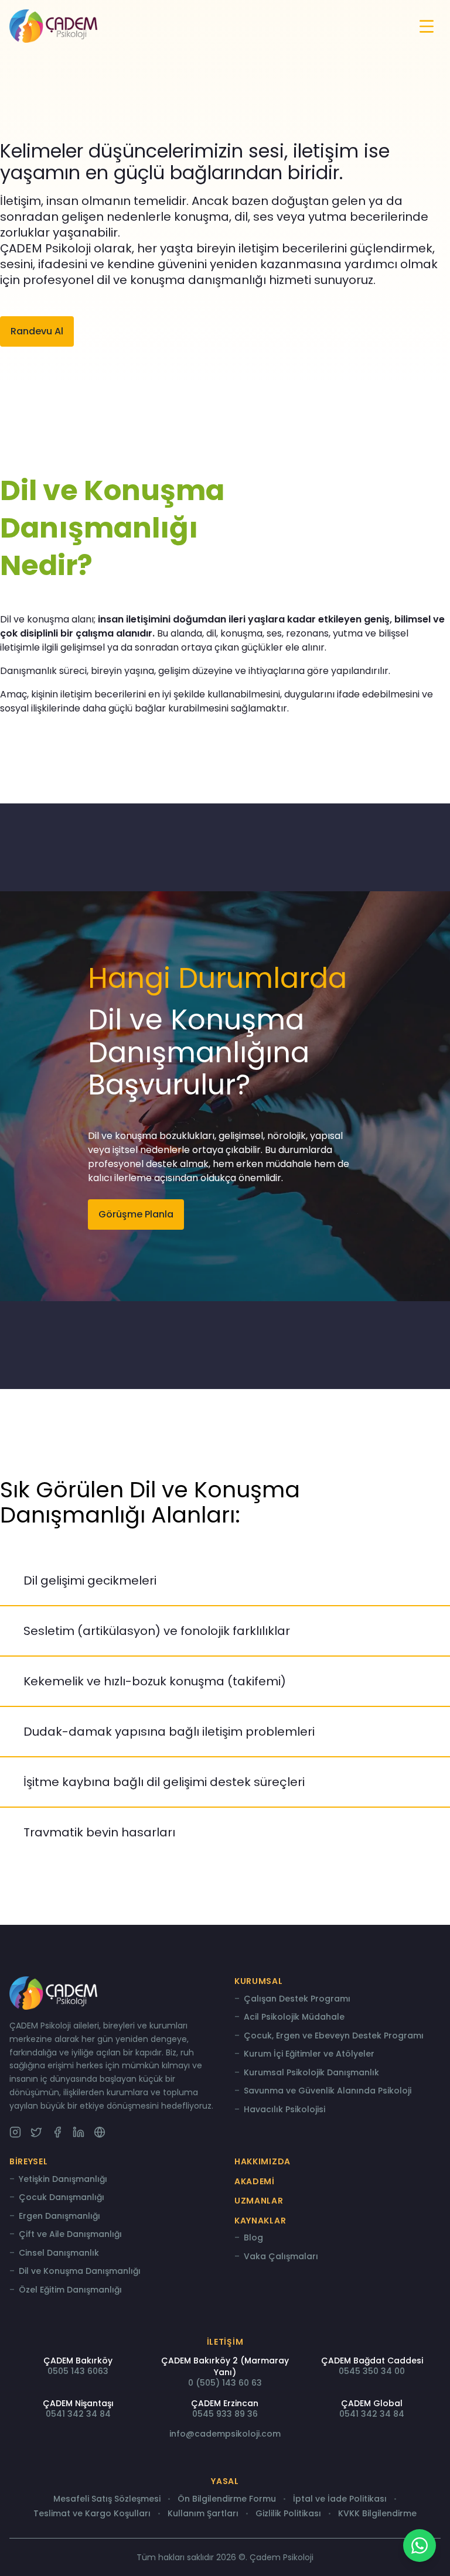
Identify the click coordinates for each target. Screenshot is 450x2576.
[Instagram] (15, 2132)
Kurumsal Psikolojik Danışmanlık (311, 2073)
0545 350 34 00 (372, 2371)
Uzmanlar (259, 2201)
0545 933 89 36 (225, 2414)
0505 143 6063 (78, 2371)
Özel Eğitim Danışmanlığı (70, 2290)
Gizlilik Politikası (288, 2514)
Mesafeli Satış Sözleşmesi (107, 2499)
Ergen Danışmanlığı (59, 2216)
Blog (253, 2238)
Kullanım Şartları (203, 2514)
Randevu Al (37, 331)
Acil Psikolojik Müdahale (294, 2017)
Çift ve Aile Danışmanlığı (70, 2235)
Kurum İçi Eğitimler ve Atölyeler (309, 2054)
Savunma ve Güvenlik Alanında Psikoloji (328, 2091)
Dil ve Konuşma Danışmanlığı (80, 2271)
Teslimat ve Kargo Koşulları (92, 2514)
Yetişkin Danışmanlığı (63, 2180)
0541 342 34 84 (78, 2414)
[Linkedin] (79, 2132)
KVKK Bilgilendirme (377, 2514)
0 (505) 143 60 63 (225, 2383)
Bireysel (29, 2161)
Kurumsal (259, 1981)
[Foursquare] (100, 2132)
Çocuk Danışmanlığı (62, 2198)
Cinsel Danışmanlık (59, 2253)
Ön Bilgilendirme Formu (227, 2499)
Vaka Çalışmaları (281, 2257)
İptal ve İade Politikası (340, 2499)
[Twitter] (36, 2132)
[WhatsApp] (420, 2546)
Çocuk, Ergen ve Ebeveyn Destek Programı (334, 2036)
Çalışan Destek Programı (297, 1999)
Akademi (255, 2181)
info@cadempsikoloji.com (225, 2434)
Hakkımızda (262, 2161)
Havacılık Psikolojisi (284, 2110)
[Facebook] (57, 2132)
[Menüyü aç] (427, 26)
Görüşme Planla (136, 1214)
